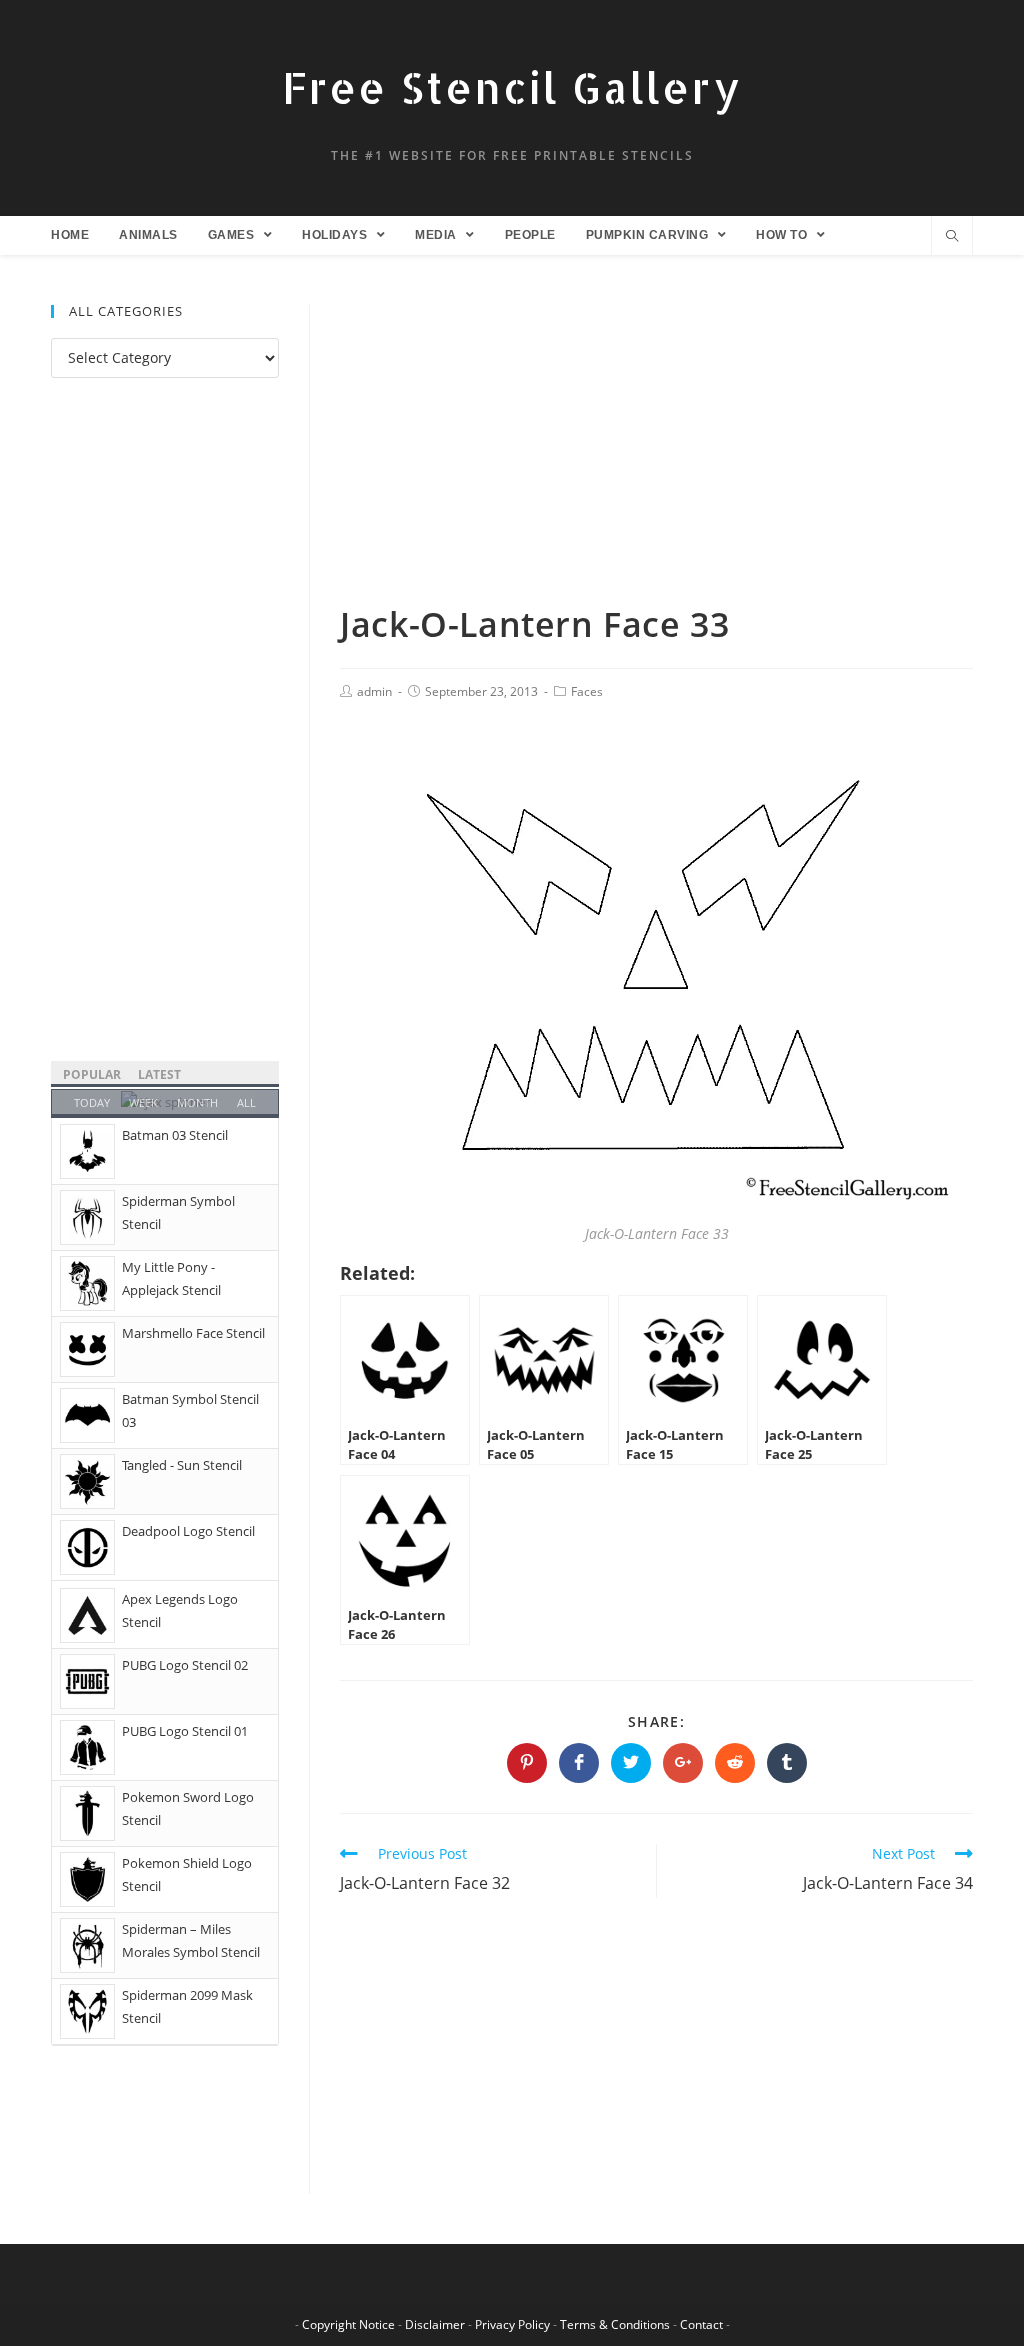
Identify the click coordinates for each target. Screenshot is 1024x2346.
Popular (92, 1074)
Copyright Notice (348, 2324)
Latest (159, 1074)
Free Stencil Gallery (512, 87)
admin (374, 691)
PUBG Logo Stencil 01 (185, 1731)
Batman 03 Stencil (175, 1135)
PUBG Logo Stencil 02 (185, 1665)
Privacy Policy (512, 2324)
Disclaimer (435, 2324)
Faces (587, 691)
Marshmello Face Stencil (193, 1333)
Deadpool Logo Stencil (188, 1531)
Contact (701, 2324)
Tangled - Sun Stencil (182, 1465)
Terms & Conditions (615, 2324)
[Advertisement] (656, 453)
